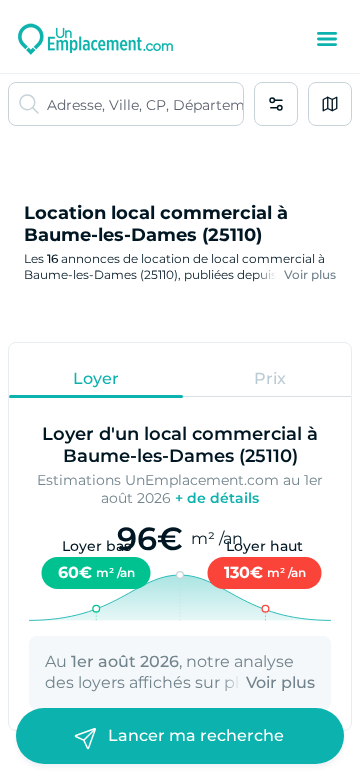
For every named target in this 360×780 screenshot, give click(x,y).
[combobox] (145, 104)
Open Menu (327, 39)
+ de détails (217, 498)
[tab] (96, 378)
